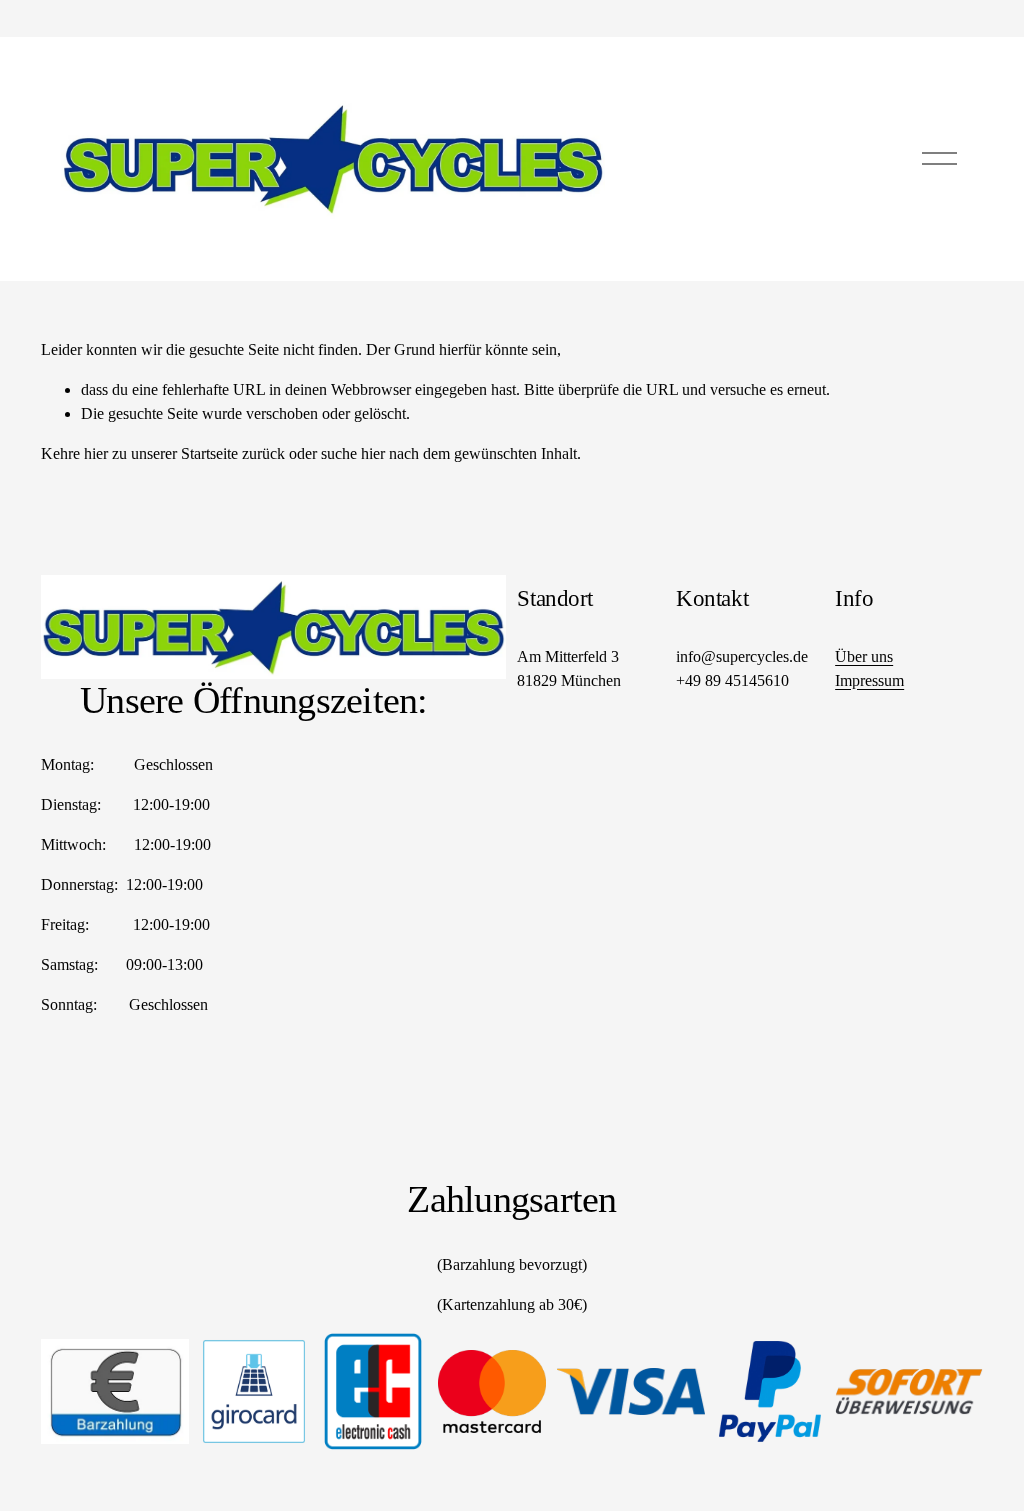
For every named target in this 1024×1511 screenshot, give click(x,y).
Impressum (869, 680)
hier (96, 453)
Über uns (864, 656)
